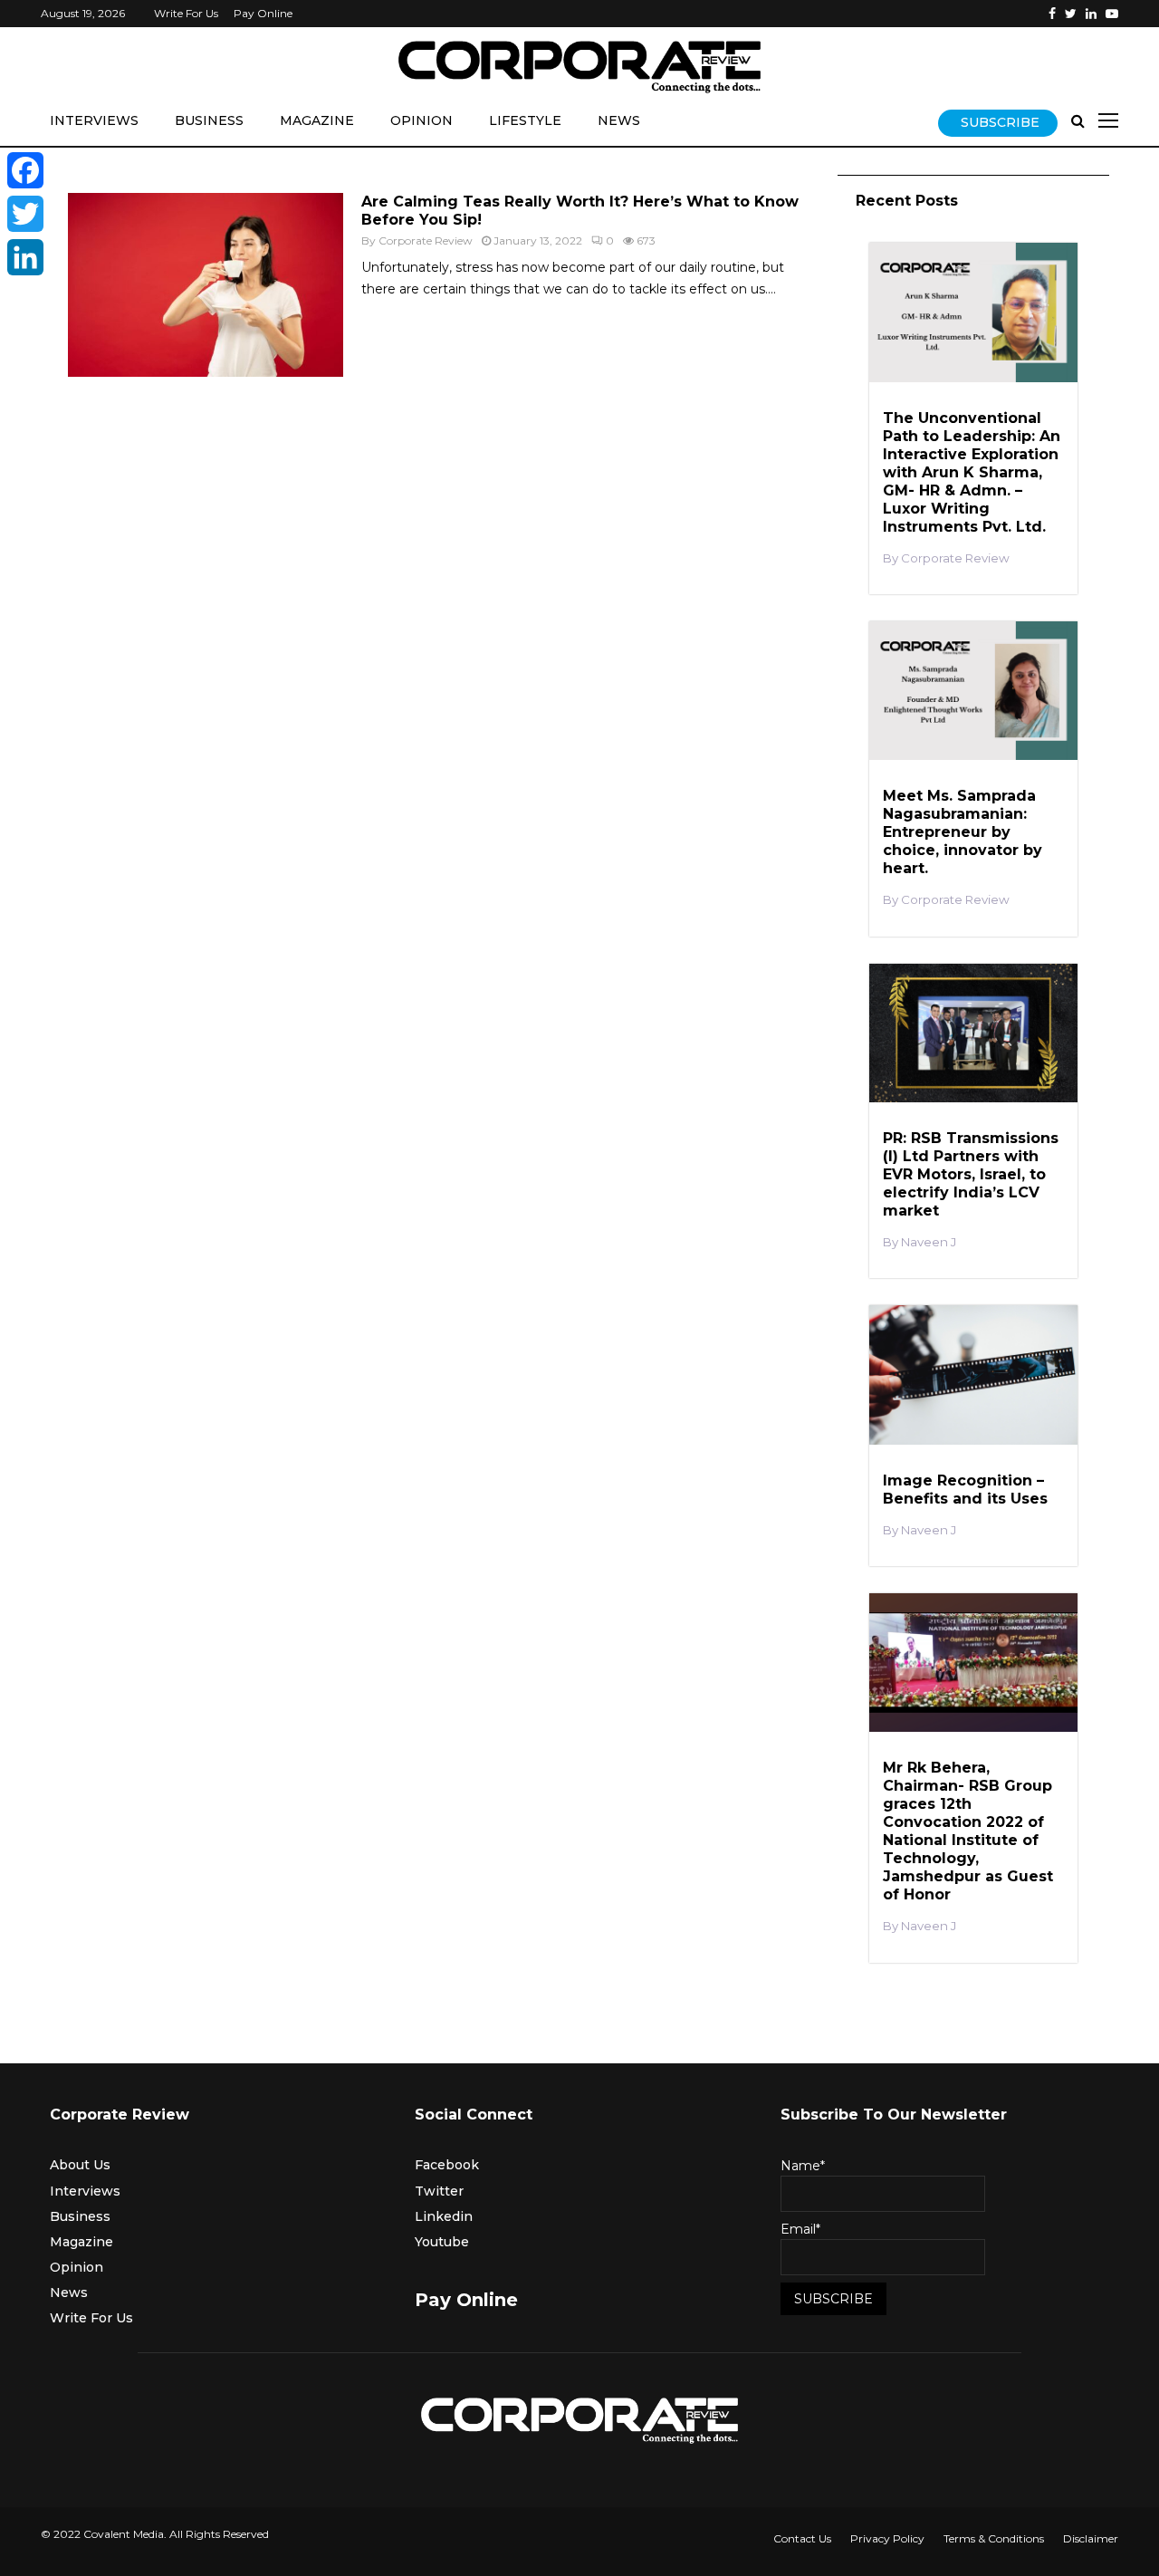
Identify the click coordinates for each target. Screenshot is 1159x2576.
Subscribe (1000, 122)
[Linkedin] (1091, 14)
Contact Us (802, 2538)
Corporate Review (426, 240)
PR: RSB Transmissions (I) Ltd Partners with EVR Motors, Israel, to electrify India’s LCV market (971, 1174)
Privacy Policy (887, 2538)
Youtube (442, 2242)
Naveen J (929, 1242)
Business (209, 120)
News (619, 120)
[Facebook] (1052, 14)
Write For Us (186, 13)
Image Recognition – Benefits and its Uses (965, 1490)
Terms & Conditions (994, 2538)
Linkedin (444, 2216)
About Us (80, 2165)
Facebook (447, 2165)
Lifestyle (525, 120)
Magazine (317, 120)
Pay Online (263, 13)
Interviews (94, 120)
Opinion (421, 120)
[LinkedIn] (25, 257)
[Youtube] (1112, 14)
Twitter (439, 2191)
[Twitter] (1071, 14)
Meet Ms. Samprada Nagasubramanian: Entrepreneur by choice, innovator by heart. (963, 832)
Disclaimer (1091, 2538)
